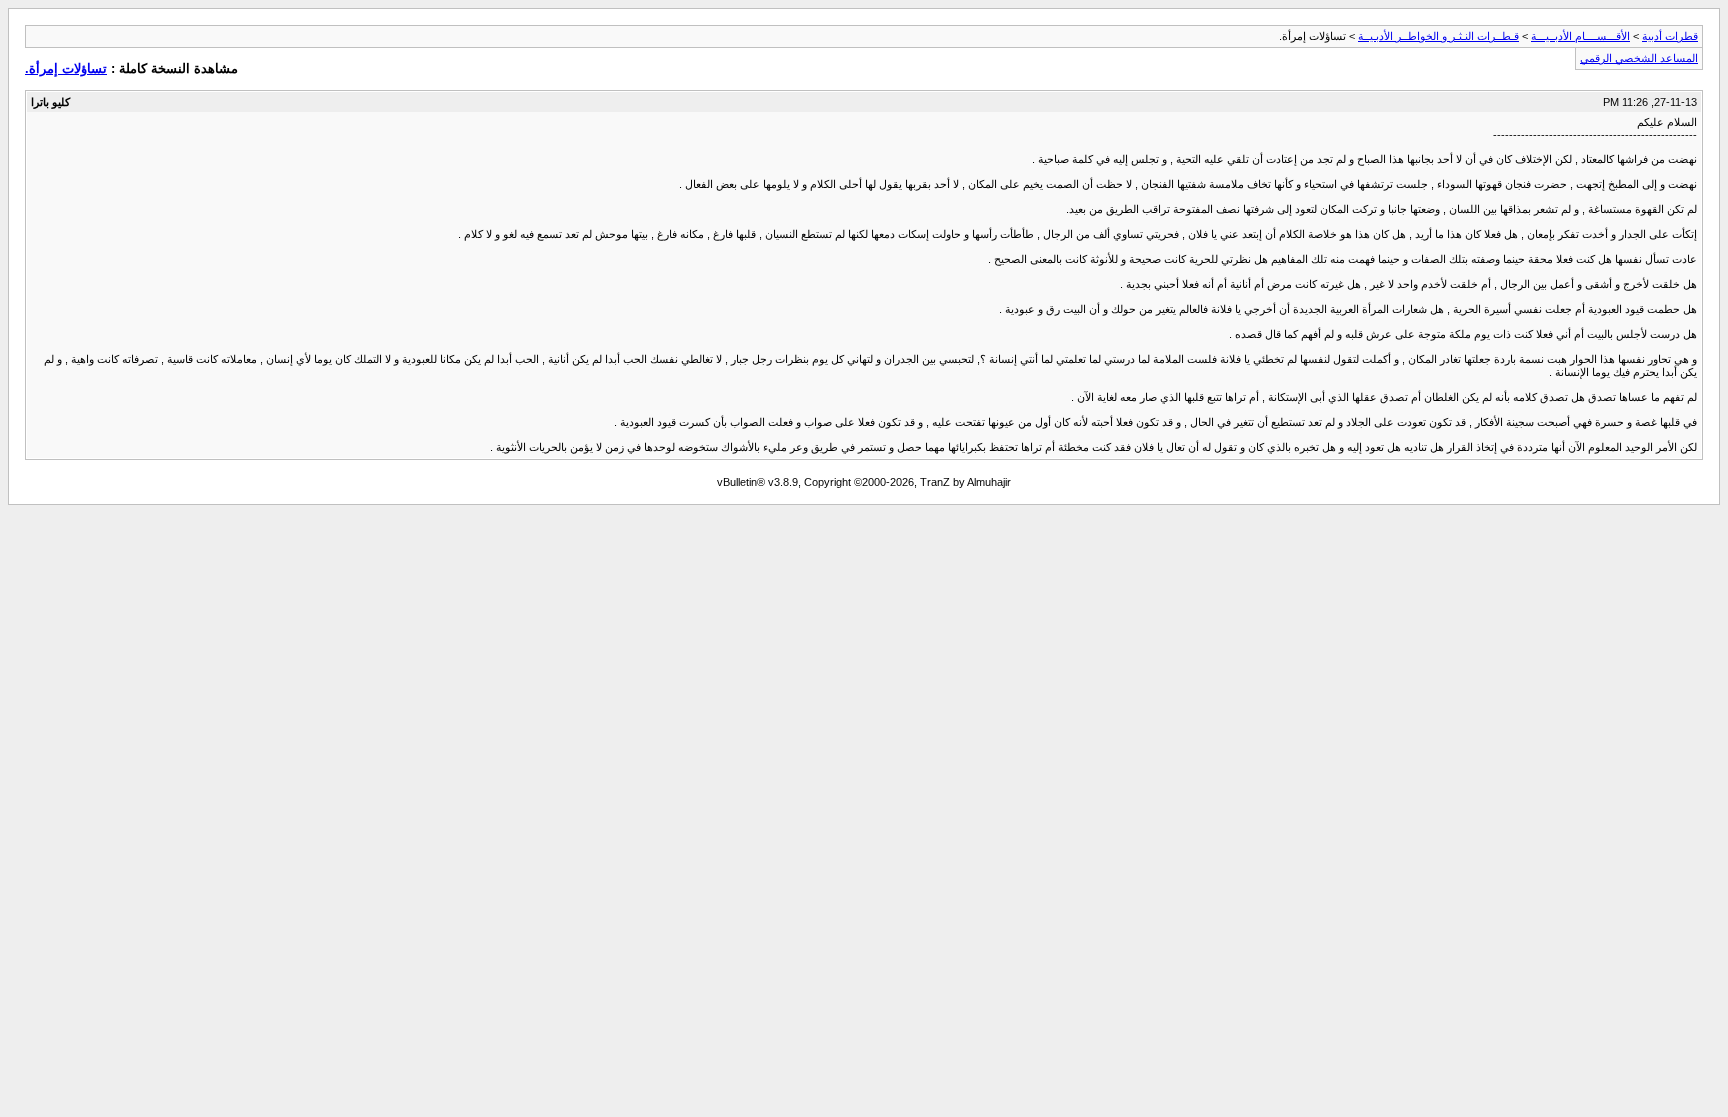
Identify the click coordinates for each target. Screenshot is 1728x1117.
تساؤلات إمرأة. (66, 68)
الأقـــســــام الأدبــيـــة (1580, 36)
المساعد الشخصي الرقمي (1639, 58)
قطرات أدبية (1670, 36)
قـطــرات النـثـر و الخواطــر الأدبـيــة (1438, 36)
